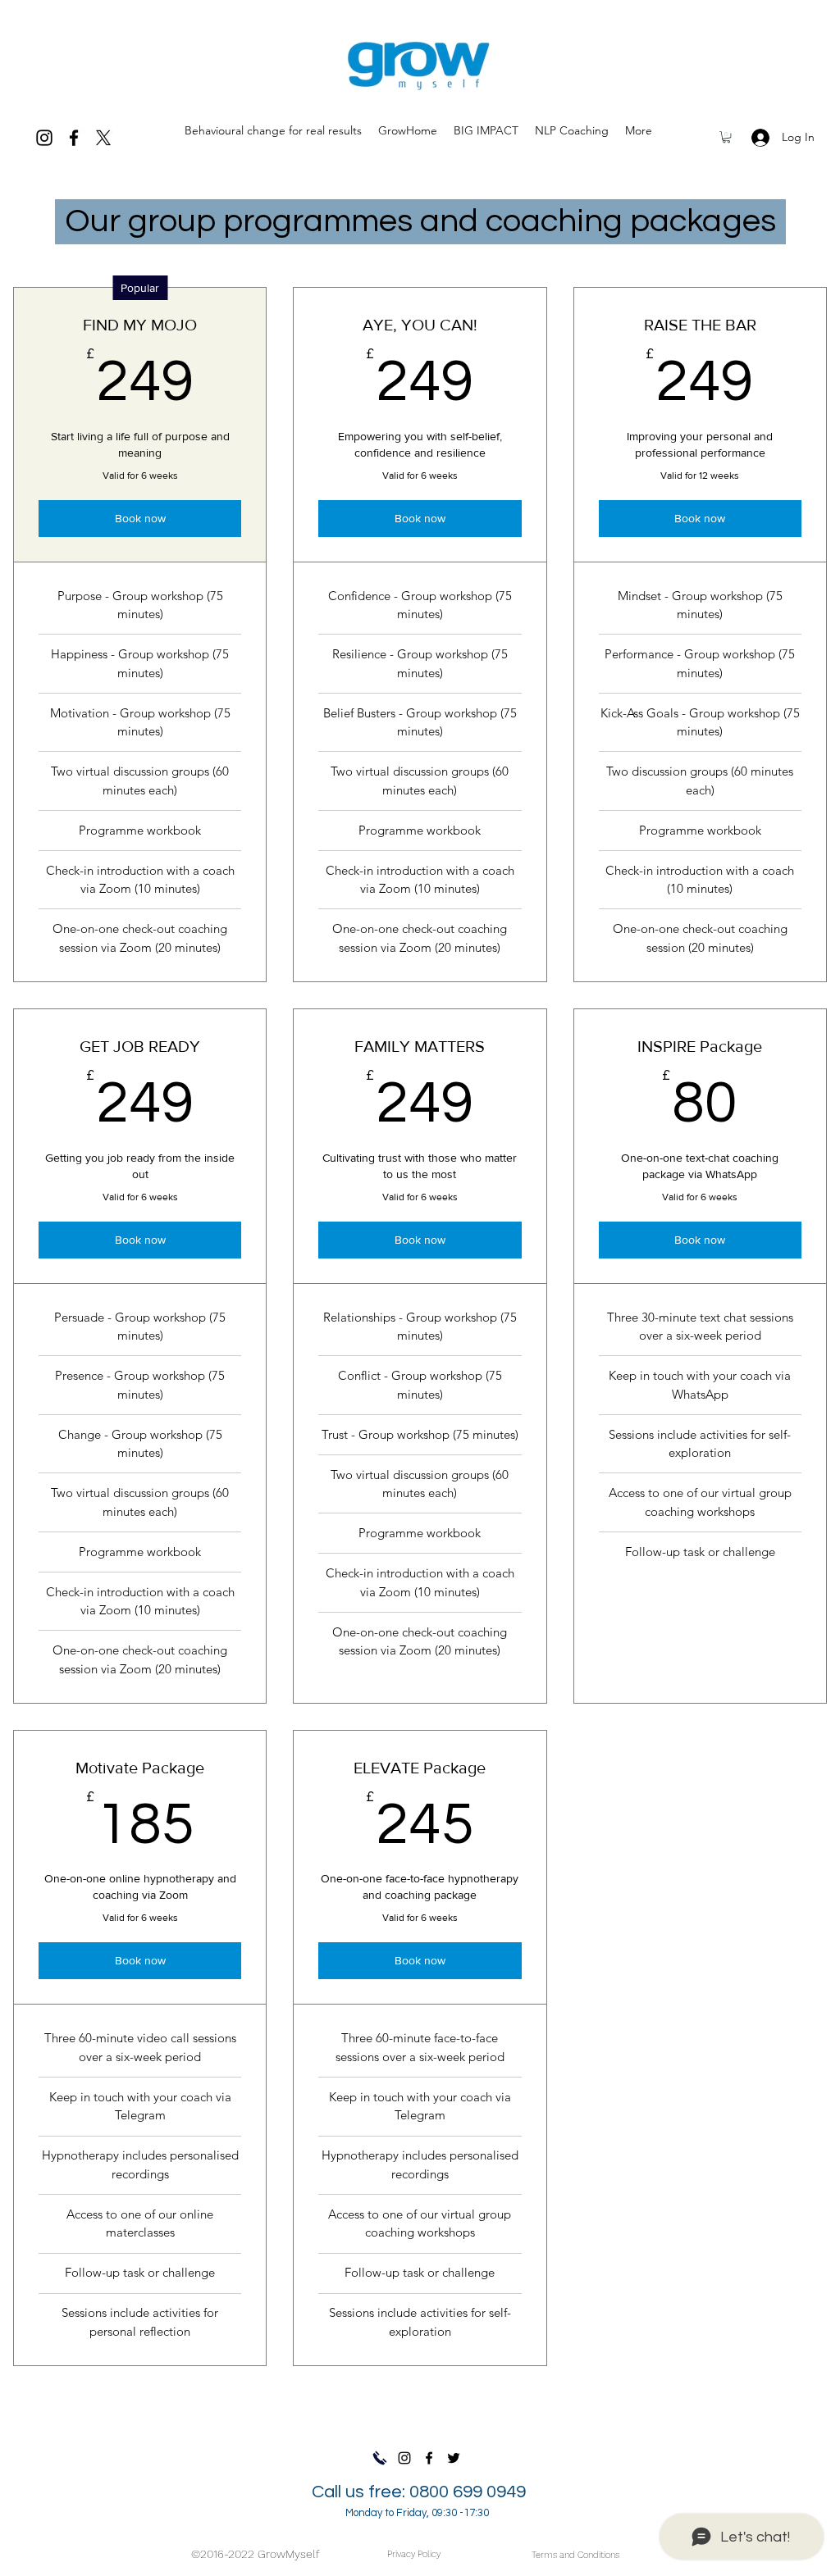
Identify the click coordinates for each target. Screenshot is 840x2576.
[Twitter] (454, 2458)
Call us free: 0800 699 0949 (419, 2501)
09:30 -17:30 (460, 2513)
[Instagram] (44, 138)
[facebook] (74, 138)
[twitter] (103, 138)
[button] (726, 137)
